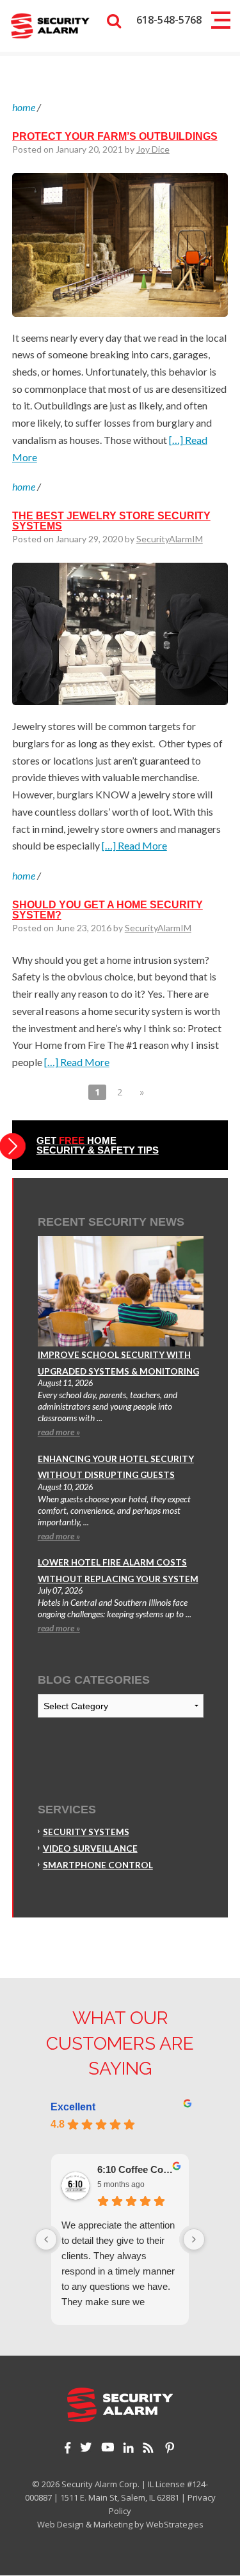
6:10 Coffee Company (138, 2169)
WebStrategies (175, 2524)
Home (24, 107)
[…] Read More (134, 845)
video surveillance (90, 1848)
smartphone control (98, 1865)
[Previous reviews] (46, 2239)
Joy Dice (153, 149)
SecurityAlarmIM (170, 539)
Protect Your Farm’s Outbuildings (115, 136)
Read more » (59, 1432)
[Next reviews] (194, 2239)
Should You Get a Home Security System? (108, 910)
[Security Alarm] (50, 25)
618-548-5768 (169, 20)
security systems (86, 1832)
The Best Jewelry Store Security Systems (111, 521)
